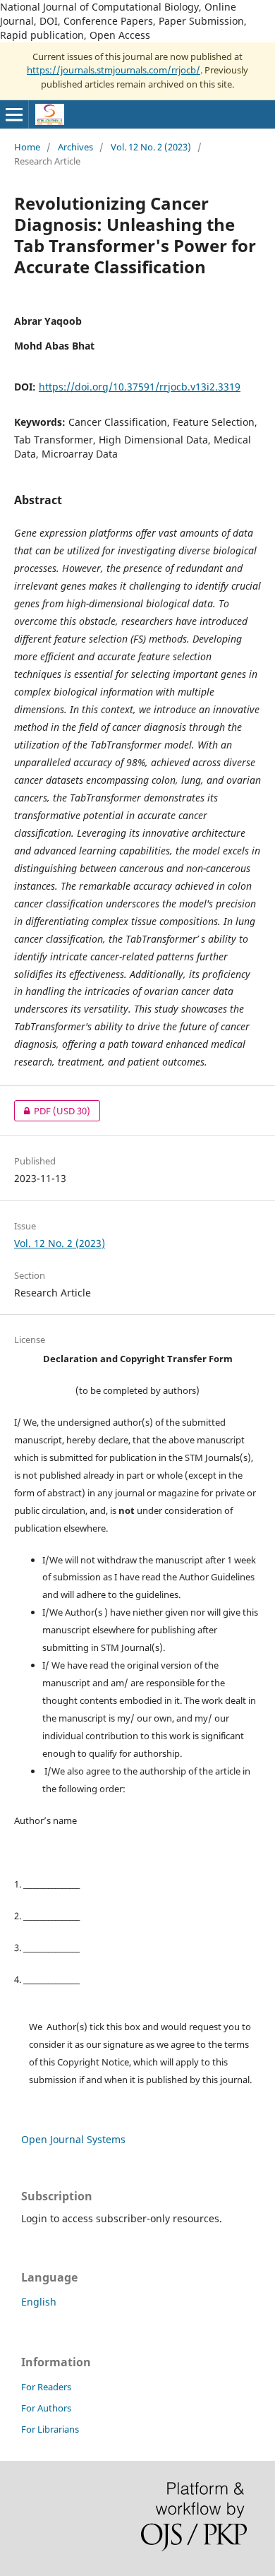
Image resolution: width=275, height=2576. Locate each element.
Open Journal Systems (73, 2139)
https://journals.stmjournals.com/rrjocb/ (114, 70)
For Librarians (50, 2429)
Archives (75, 147)
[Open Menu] (14, 114)
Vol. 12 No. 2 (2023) (151, 147)
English (39, 2302)
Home (27, 147)
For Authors (46, 2408)
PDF (52, 1111)
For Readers (46, 2387)
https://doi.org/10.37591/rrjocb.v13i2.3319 (140, 387)
